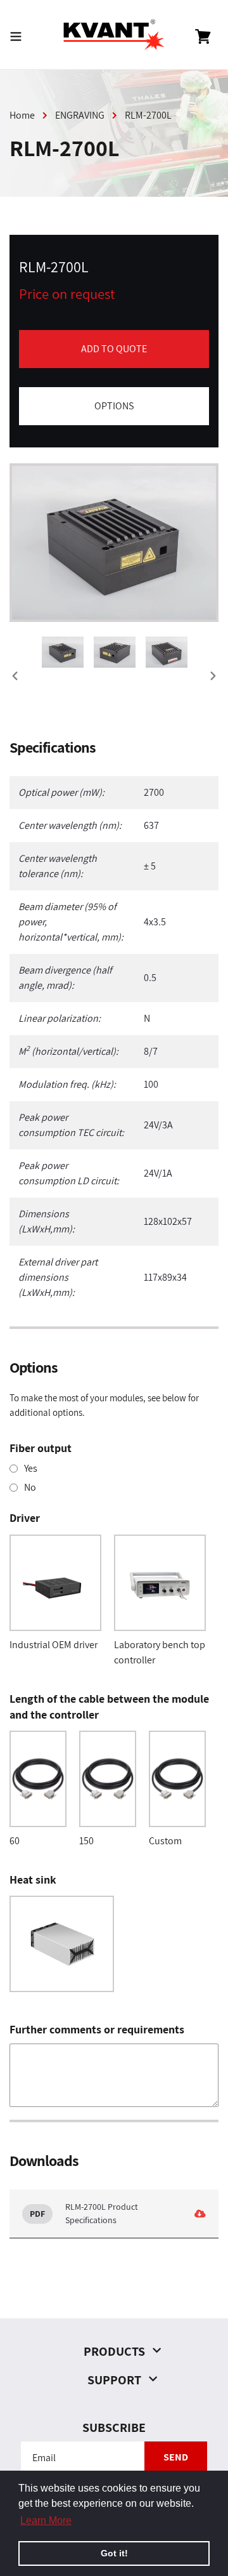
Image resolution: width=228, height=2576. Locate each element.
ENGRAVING (80, 115)
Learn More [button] (46, 2520)
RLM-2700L (148, 115)
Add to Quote (114, 349)
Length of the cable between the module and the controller (109, 1707)
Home (22, 115)
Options (114, 406)
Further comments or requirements (97, 2029)
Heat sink (33, 1879)
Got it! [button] (114, 2553)
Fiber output (41, 1448)
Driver (25, 1518)
